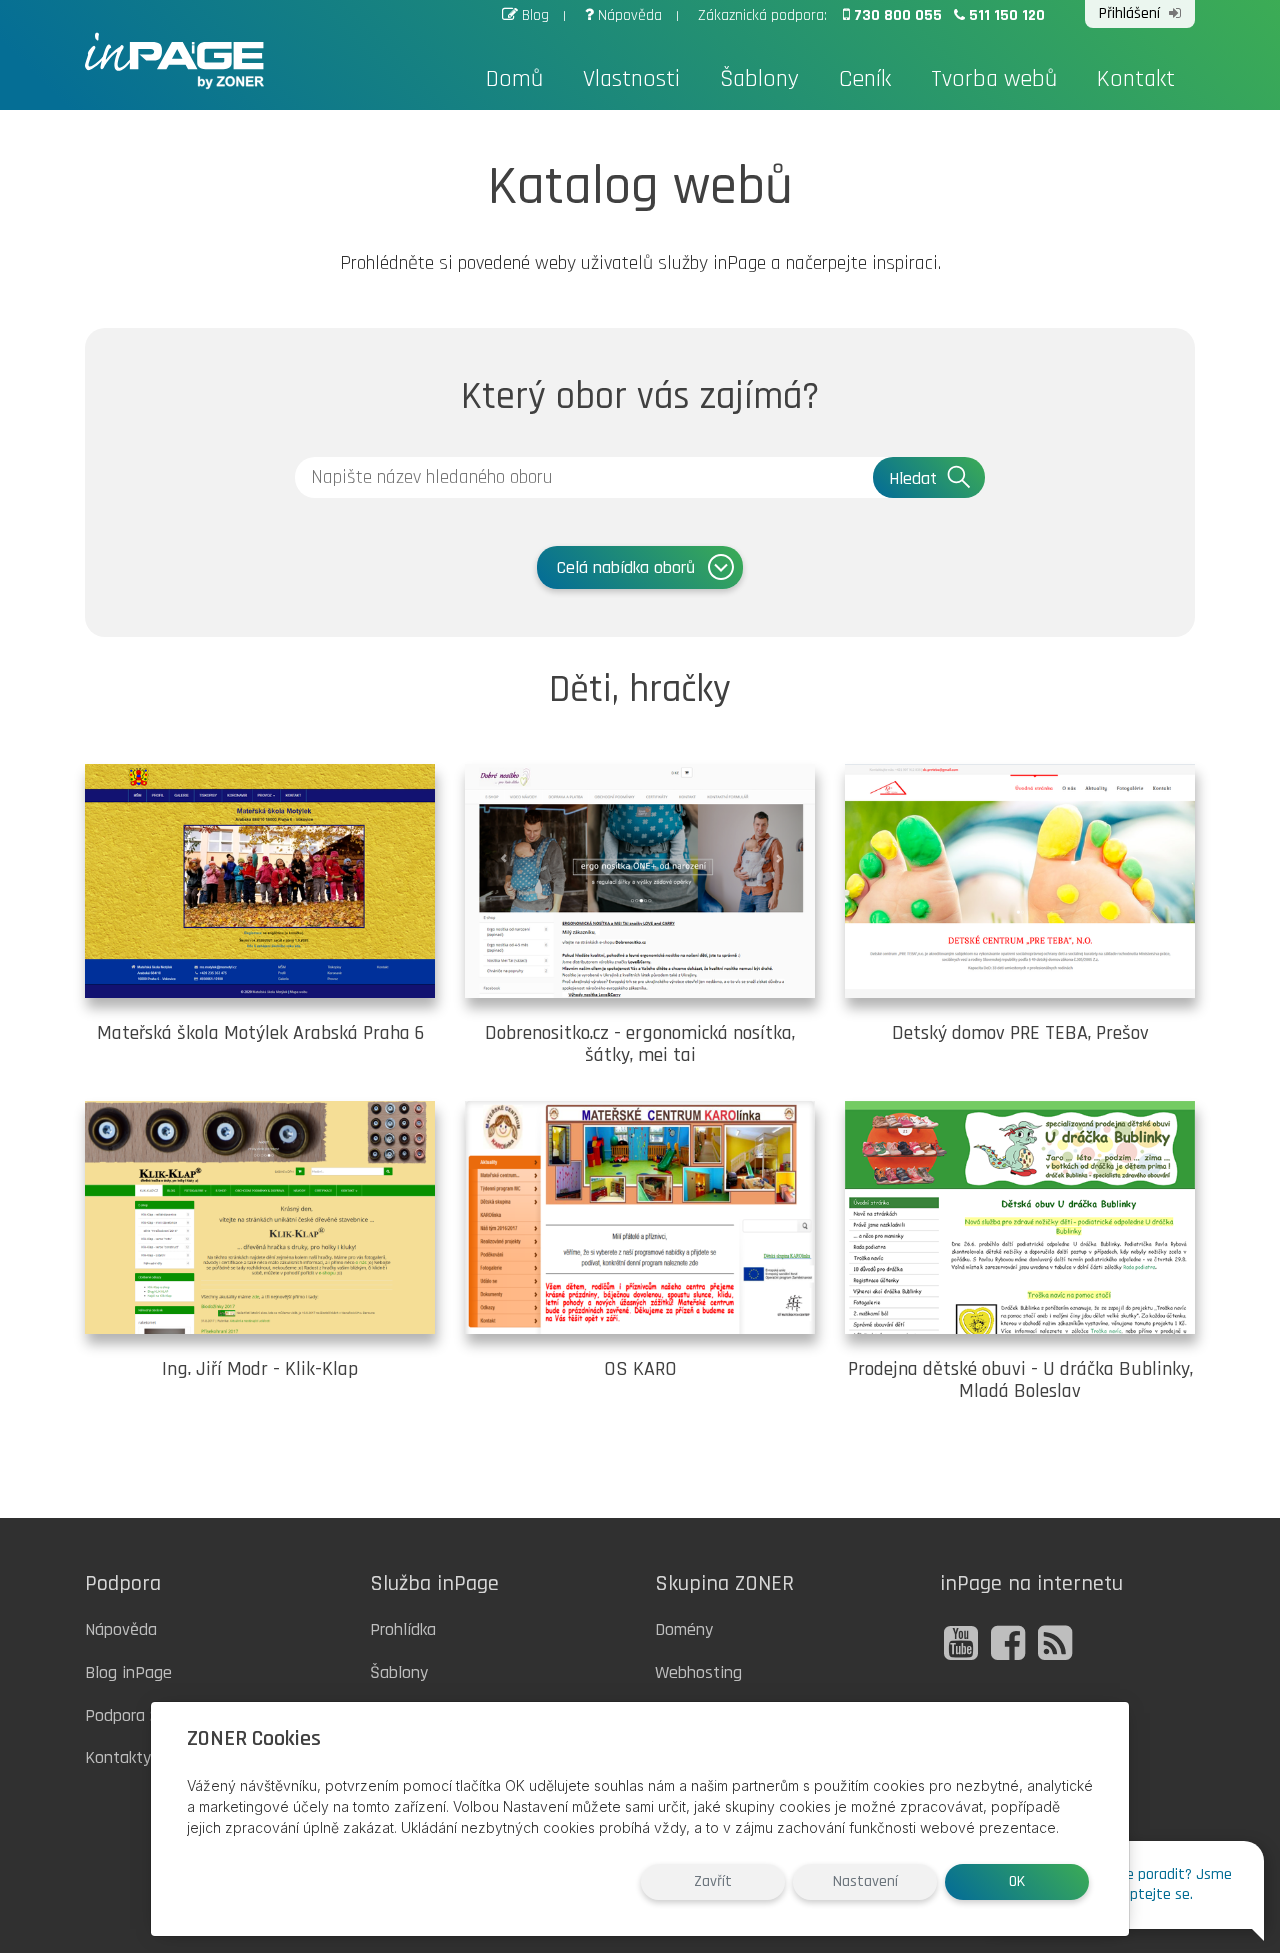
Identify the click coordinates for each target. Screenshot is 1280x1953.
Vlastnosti (631, 79)
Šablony (759, 79)
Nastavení (865, 1881)
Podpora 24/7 (134, 1715)
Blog (535, 15)
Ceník (865, 79)
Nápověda (630, 15)
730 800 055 (900, 15)
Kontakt (1136, 79)
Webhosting (698, 1672)
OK (1017, 1881)
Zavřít (713, 1881)
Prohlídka (403, 1629)
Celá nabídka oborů (626, 567)
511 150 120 (1007, 15)
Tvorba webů (994, 79)
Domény (684, 1629)
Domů (514, 79)
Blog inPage (128, 1672)
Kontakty (118, 1757)
